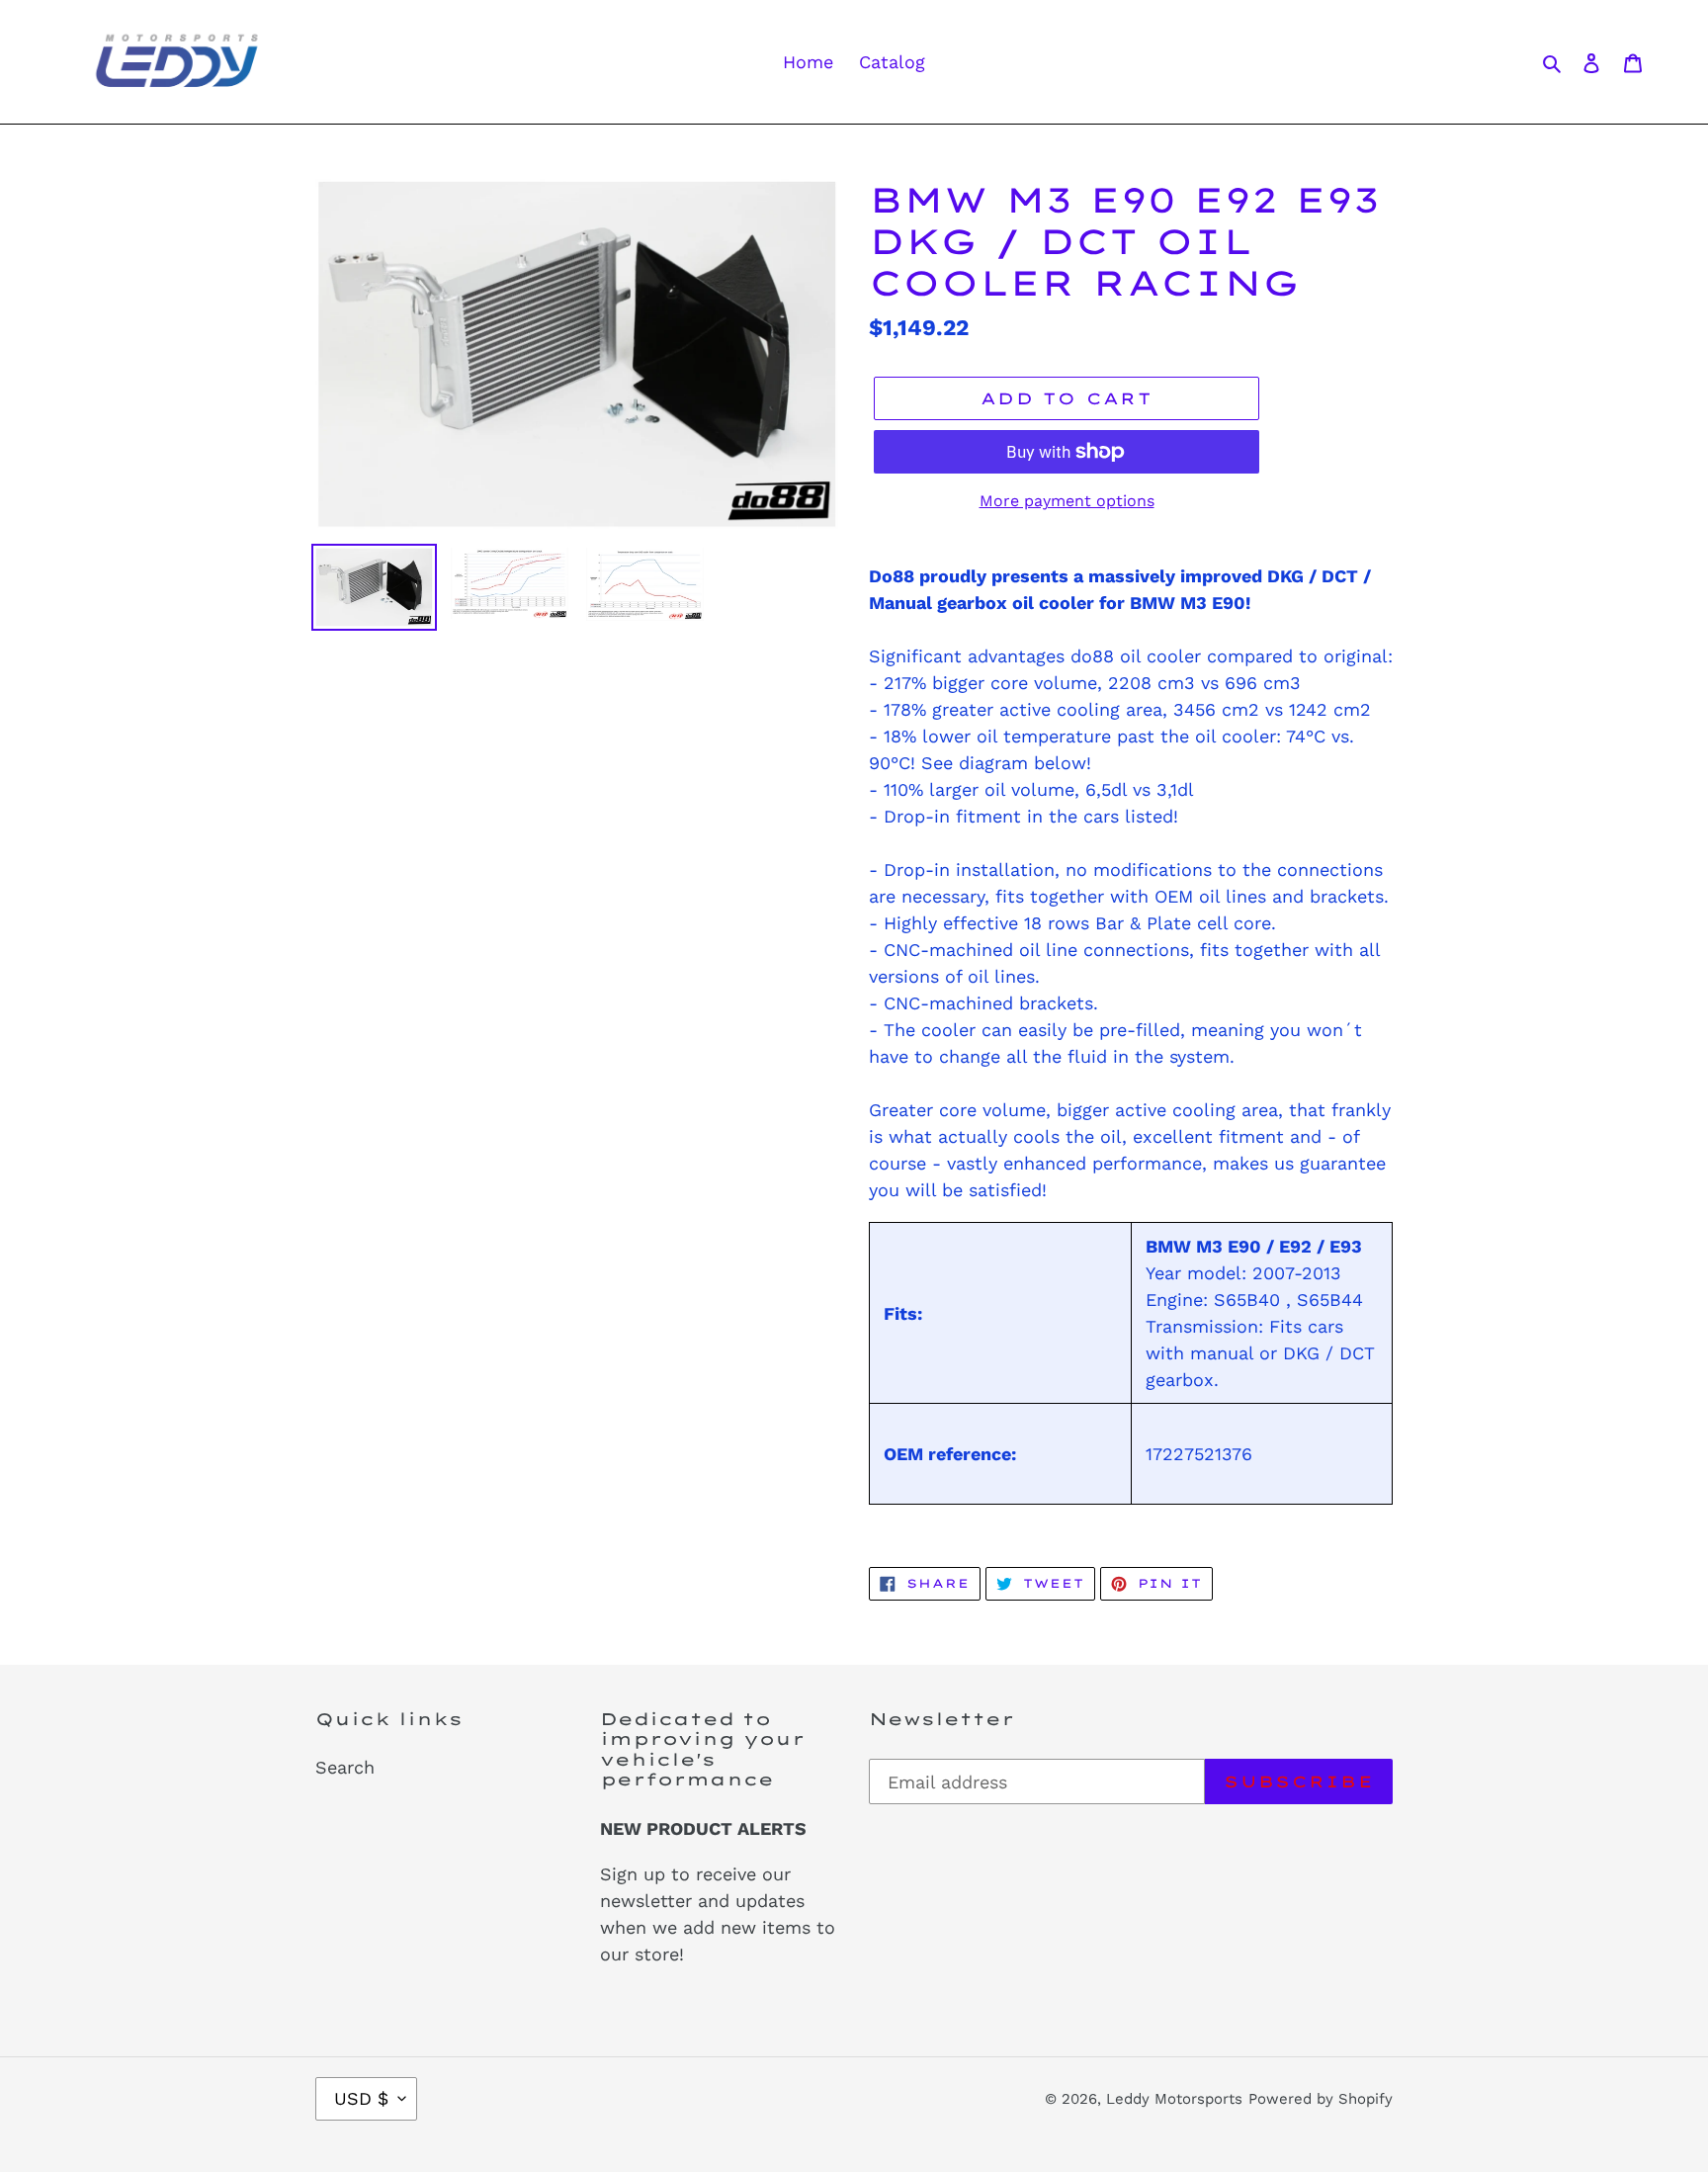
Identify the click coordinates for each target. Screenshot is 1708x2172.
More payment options (1067, 501)
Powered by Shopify (1321, 2099)
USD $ (361, 2098)
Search (345, 1767)
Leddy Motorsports (1174, 2099)
